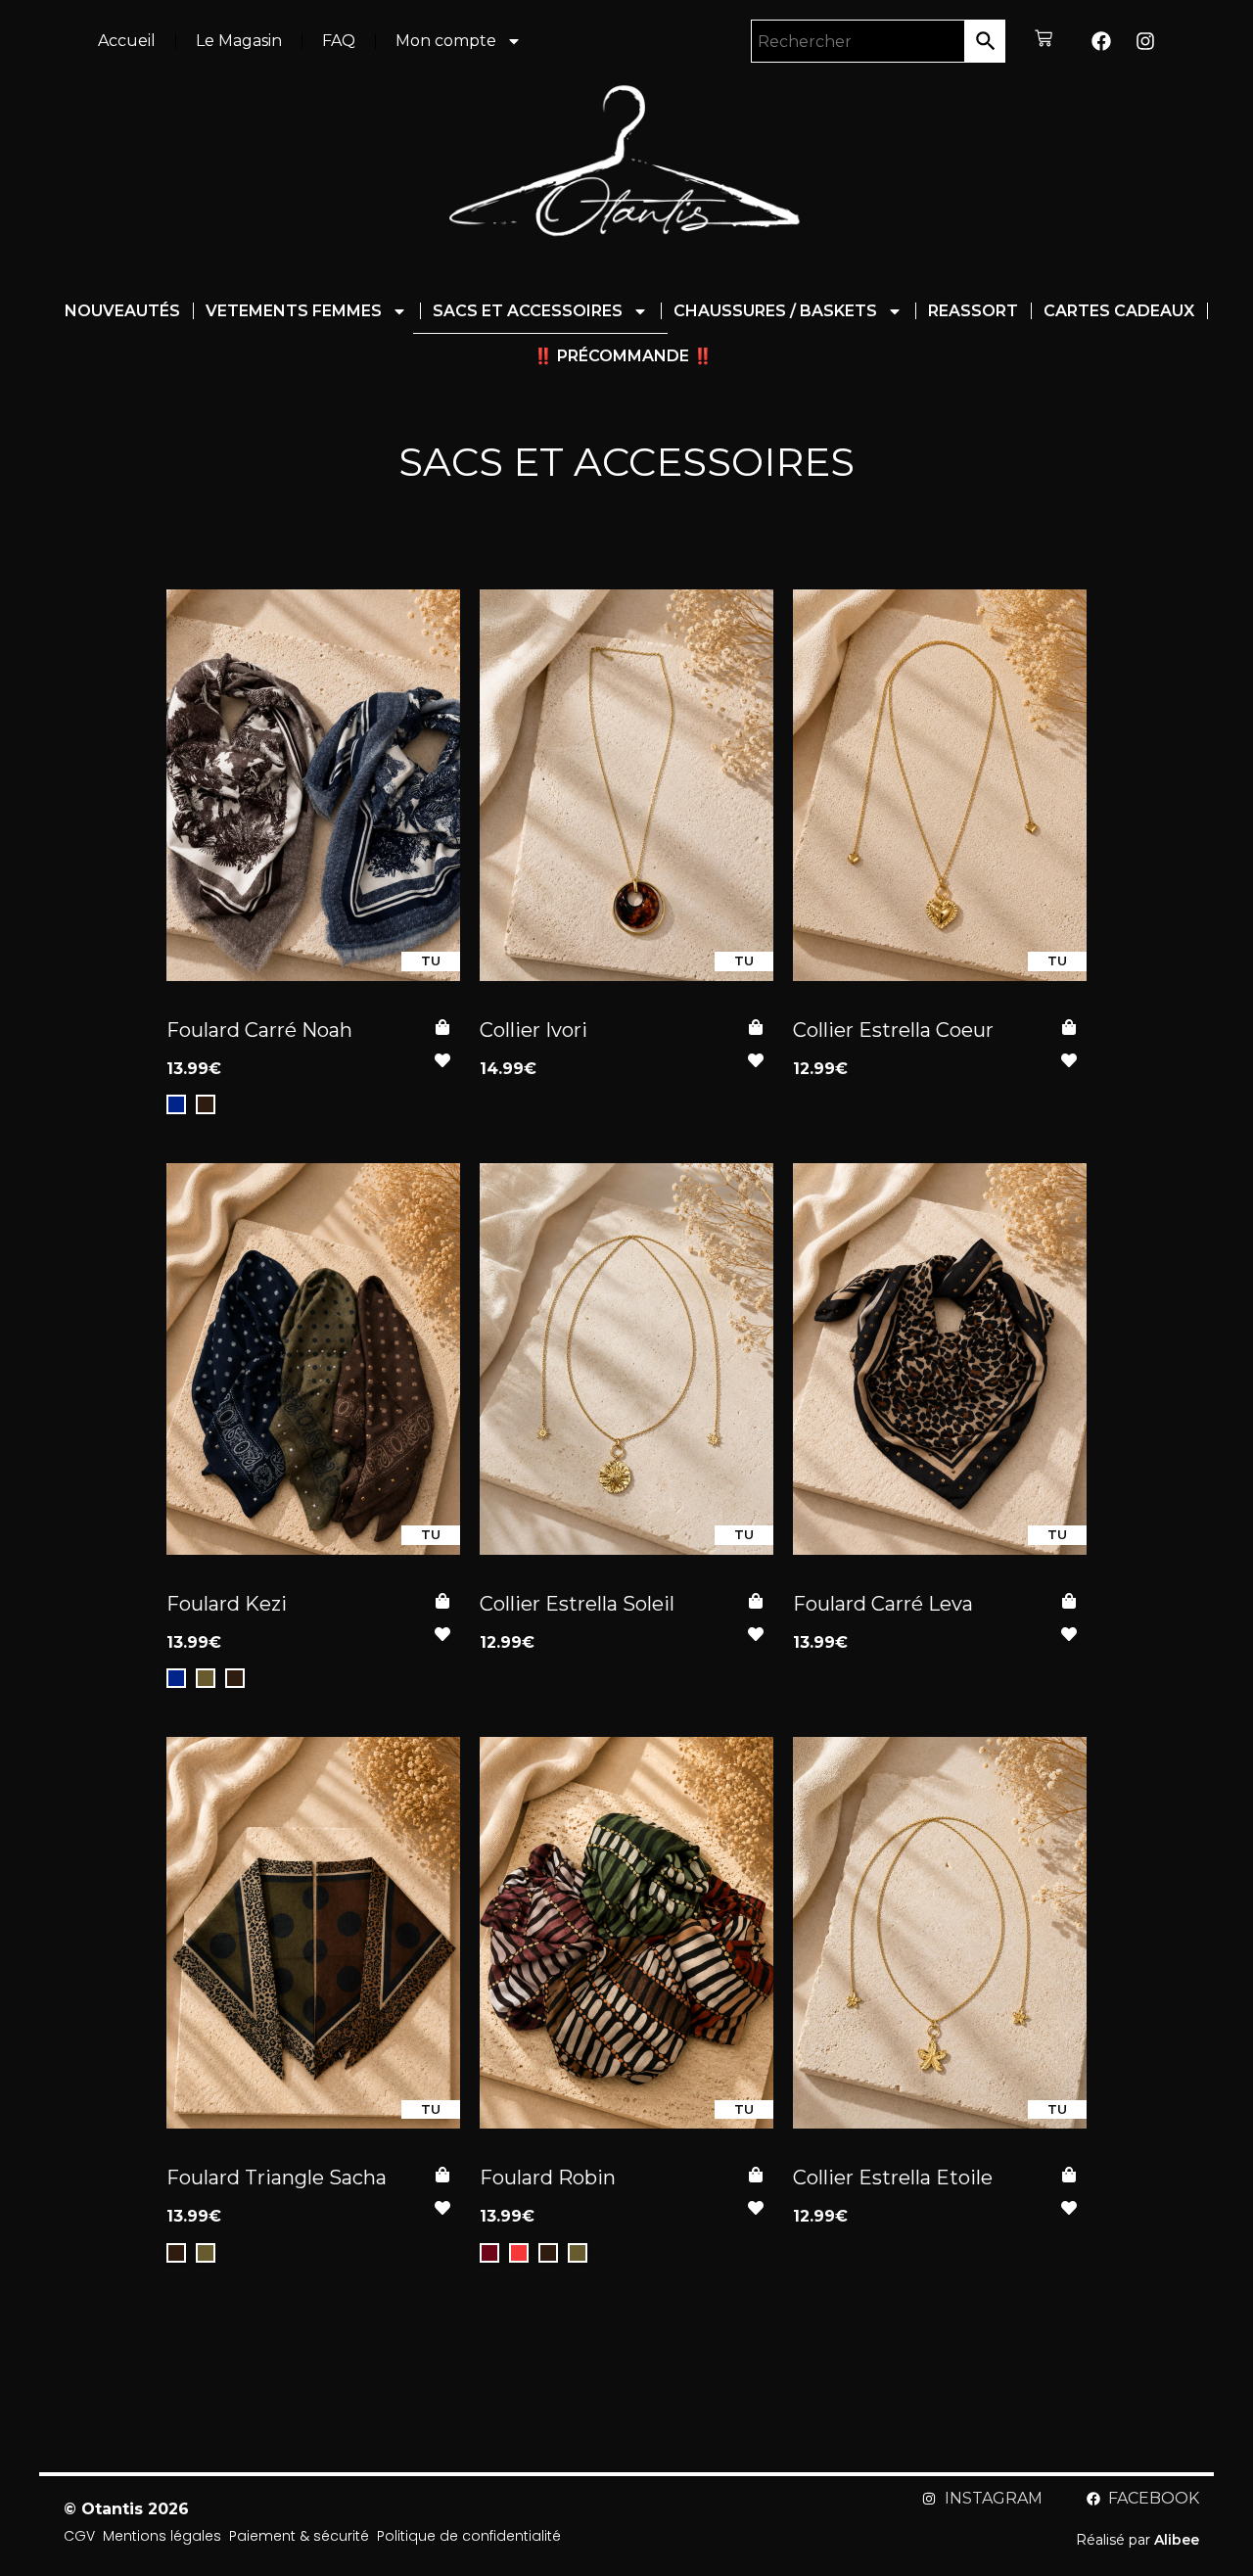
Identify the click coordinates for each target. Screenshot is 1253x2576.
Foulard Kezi (227, 1604)
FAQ (339, 41)
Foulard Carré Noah (259, 1030)
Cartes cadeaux (1119, 311)
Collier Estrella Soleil (577, 1604)
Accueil (127, 41)
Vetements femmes (294, 311)
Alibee (1177, 2540)
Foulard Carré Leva (883, 1604)
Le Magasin (239, 41)
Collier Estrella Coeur (893, 1030)
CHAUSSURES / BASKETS (775, 311)
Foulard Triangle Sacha (277, 2178)
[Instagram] (1145, 41)
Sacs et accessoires (528, 311)
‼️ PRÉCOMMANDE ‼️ (623, 356)
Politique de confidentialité (469, 2536)
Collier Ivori (534, 1030)
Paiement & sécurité (299, 2536)
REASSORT (973, 311)
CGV (79, 2536)
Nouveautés (122, 311)
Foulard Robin (548, 2178)
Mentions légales (162, 2536)
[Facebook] (1101, 41)
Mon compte (446, 41)
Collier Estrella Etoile (893, 2178)
